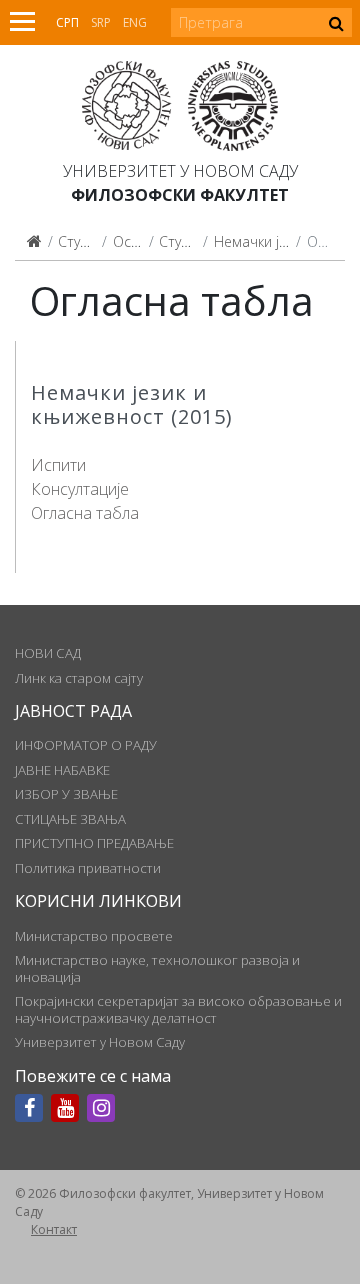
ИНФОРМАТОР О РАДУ (86, 745)
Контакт (54, 1229)
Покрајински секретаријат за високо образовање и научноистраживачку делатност (178, 1009)
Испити (58, 465)
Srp (101, 22)
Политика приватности (88, 868)
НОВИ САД (48, 653)
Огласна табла (85, 513)
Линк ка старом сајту (79, 678)
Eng (135, 22)
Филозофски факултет (180, 195)
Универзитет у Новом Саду (180, 171)
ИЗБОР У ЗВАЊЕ (66, 794)
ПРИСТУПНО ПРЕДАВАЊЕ (94, 843)
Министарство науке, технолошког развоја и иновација (157, 968)
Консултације (80, 489)
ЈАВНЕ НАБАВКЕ (62, 770)
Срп (67, 22)
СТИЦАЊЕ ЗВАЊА (70, 819)
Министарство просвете (94, 936)
